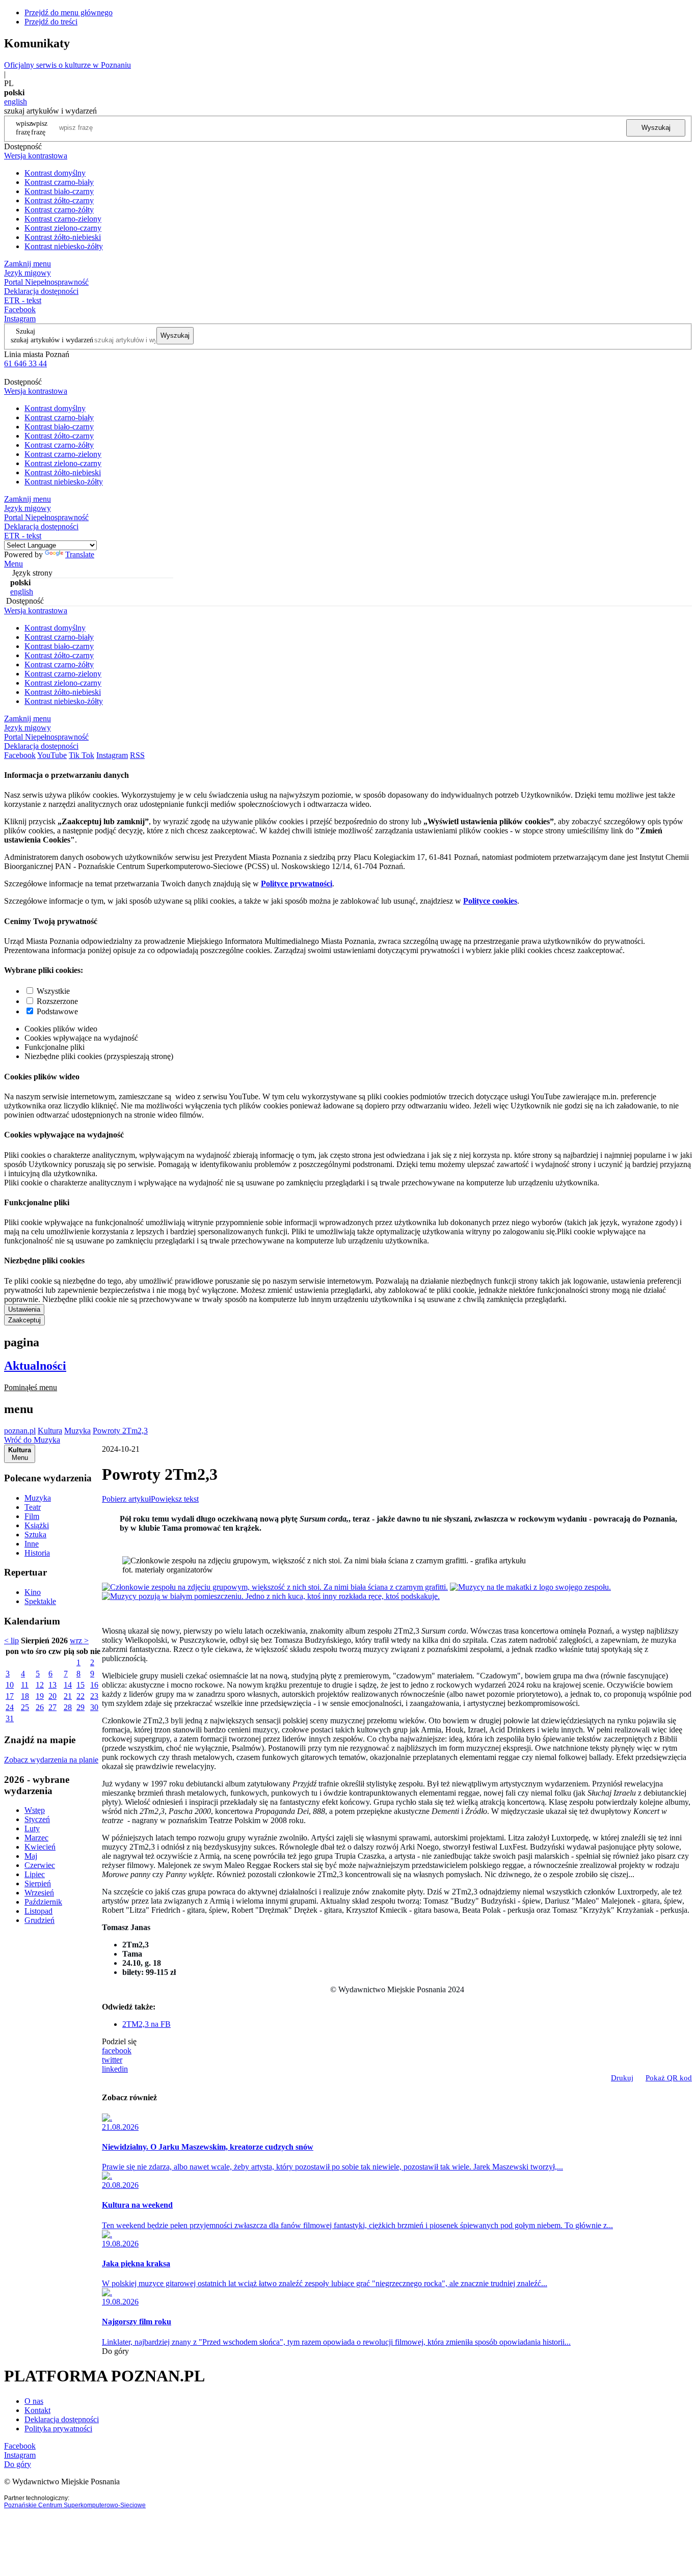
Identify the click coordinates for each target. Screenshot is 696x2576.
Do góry (115, 2351)
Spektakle (40, 1601)
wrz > (79, 1640)
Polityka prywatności (58, 2429)
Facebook (20, 309)
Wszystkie (53, 991)
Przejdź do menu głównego (69, 12)
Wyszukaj (656, 128)
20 (52, 1696)
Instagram (20, 319)
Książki (37, 1525)
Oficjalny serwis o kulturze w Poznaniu (68, 65)
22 (81, 1696)
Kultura (50, 1431)
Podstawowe (57, 1011)
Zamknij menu (28, 264)
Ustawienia (24, 1309)
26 (40, 1707)
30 (94, 1707)
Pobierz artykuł (126, 1499)
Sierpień (38, 1883)
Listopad (38, 1911)
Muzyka (77, 1431)
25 (25, 1707)
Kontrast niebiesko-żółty (64, 246)
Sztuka (35, 1535)
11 (25, 1685)
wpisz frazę (39, 128)
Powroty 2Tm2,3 (120, 1431)
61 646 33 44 (25, 363)
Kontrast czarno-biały (59, 182)
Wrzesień (39, 1893)
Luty (32, 1828)
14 (68, 1685)
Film (32, 1516)
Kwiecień (40, 1847)
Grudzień (39, 1920)
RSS (137, 755)
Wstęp (35, 1810)
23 (94, 1696)
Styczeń (37, 1819)
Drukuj (622, 2078)
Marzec (36, 1838)
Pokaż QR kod (669, 2078)
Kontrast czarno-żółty (59, 210)
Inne (32, 1544)
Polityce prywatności (297, 884)
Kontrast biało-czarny (59, 191)
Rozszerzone (57, 1001)
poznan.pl (20, 1431)
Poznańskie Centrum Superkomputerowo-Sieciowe (75, 2505)
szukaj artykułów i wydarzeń (52, 340)
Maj (31, 1856)
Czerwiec (40, 1865)
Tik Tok (82, 755)
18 (25, 1696)
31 (10, 1718)
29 (81, 1707)
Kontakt (37, 2410)
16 (94, 1685)
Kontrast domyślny (55, 173)
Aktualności (35, 1366)
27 (52, 1707)
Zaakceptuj (24, 1320)
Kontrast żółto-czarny (59, 200)
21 (68, 1696)
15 (81, 1685)
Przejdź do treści (51, 22)
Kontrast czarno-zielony (63, 219)
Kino (33, 1592)
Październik (43, 1902)
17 (10, 1696)
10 (10, 1685)
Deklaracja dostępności (62, 2419)
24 (10, 1707)
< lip (11, 1640)
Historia (37, 1553)
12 (40, 1685)
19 (40, 1696)
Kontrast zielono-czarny (63, 228)
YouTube (52, 755)
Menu (14, 564)
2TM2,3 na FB (146, 2024)
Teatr (33, 1507)
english (16, 102)
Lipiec (35, 1874)
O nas (34, 2401)
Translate (80, 554)
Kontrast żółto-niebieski (63, 237)
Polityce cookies (490, 901)
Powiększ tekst (175, 1499)
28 (68, 1707)
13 (52, 1685)
